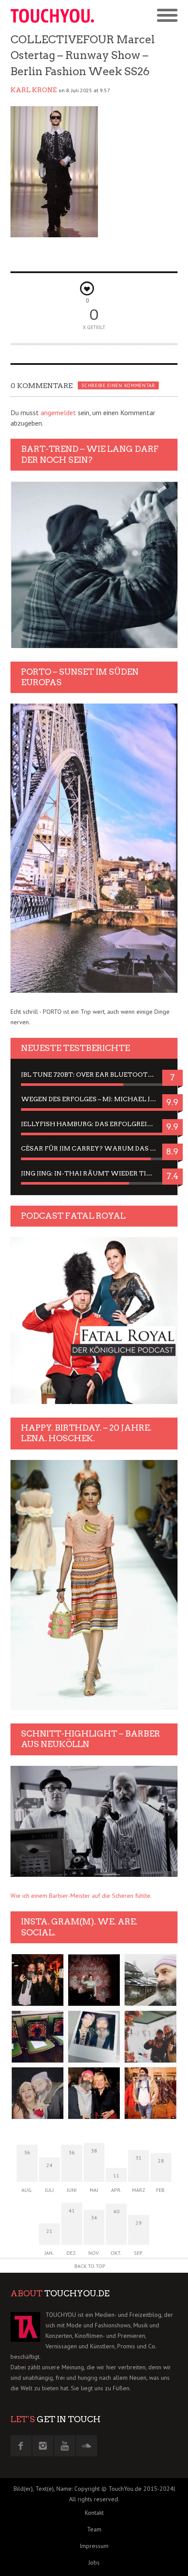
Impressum (94, 2546)
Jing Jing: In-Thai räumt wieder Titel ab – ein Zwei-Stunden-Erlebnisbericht (94, 1173)
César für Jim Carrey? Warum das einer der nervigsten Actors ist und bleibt (94, 1148)
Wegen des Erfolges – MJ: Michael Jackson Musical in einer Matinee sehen (94, 1099)
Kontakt (94, 2513)
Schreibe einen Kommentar (118, 385)
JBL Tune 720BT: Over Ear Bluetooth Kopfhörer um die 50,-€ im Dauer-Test (94, 1075)
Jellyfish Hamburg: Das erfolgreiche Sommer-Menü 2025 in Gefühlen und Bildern (94, 1124)
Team (94, 2529)
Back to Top (90, 2266)
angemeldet (58, 413)
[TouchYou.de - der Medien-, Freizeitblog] (52, 16)
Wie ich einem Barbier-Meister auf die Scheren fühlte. (81, 1896)
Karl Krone (34, 90)
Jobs (94, 2562)
